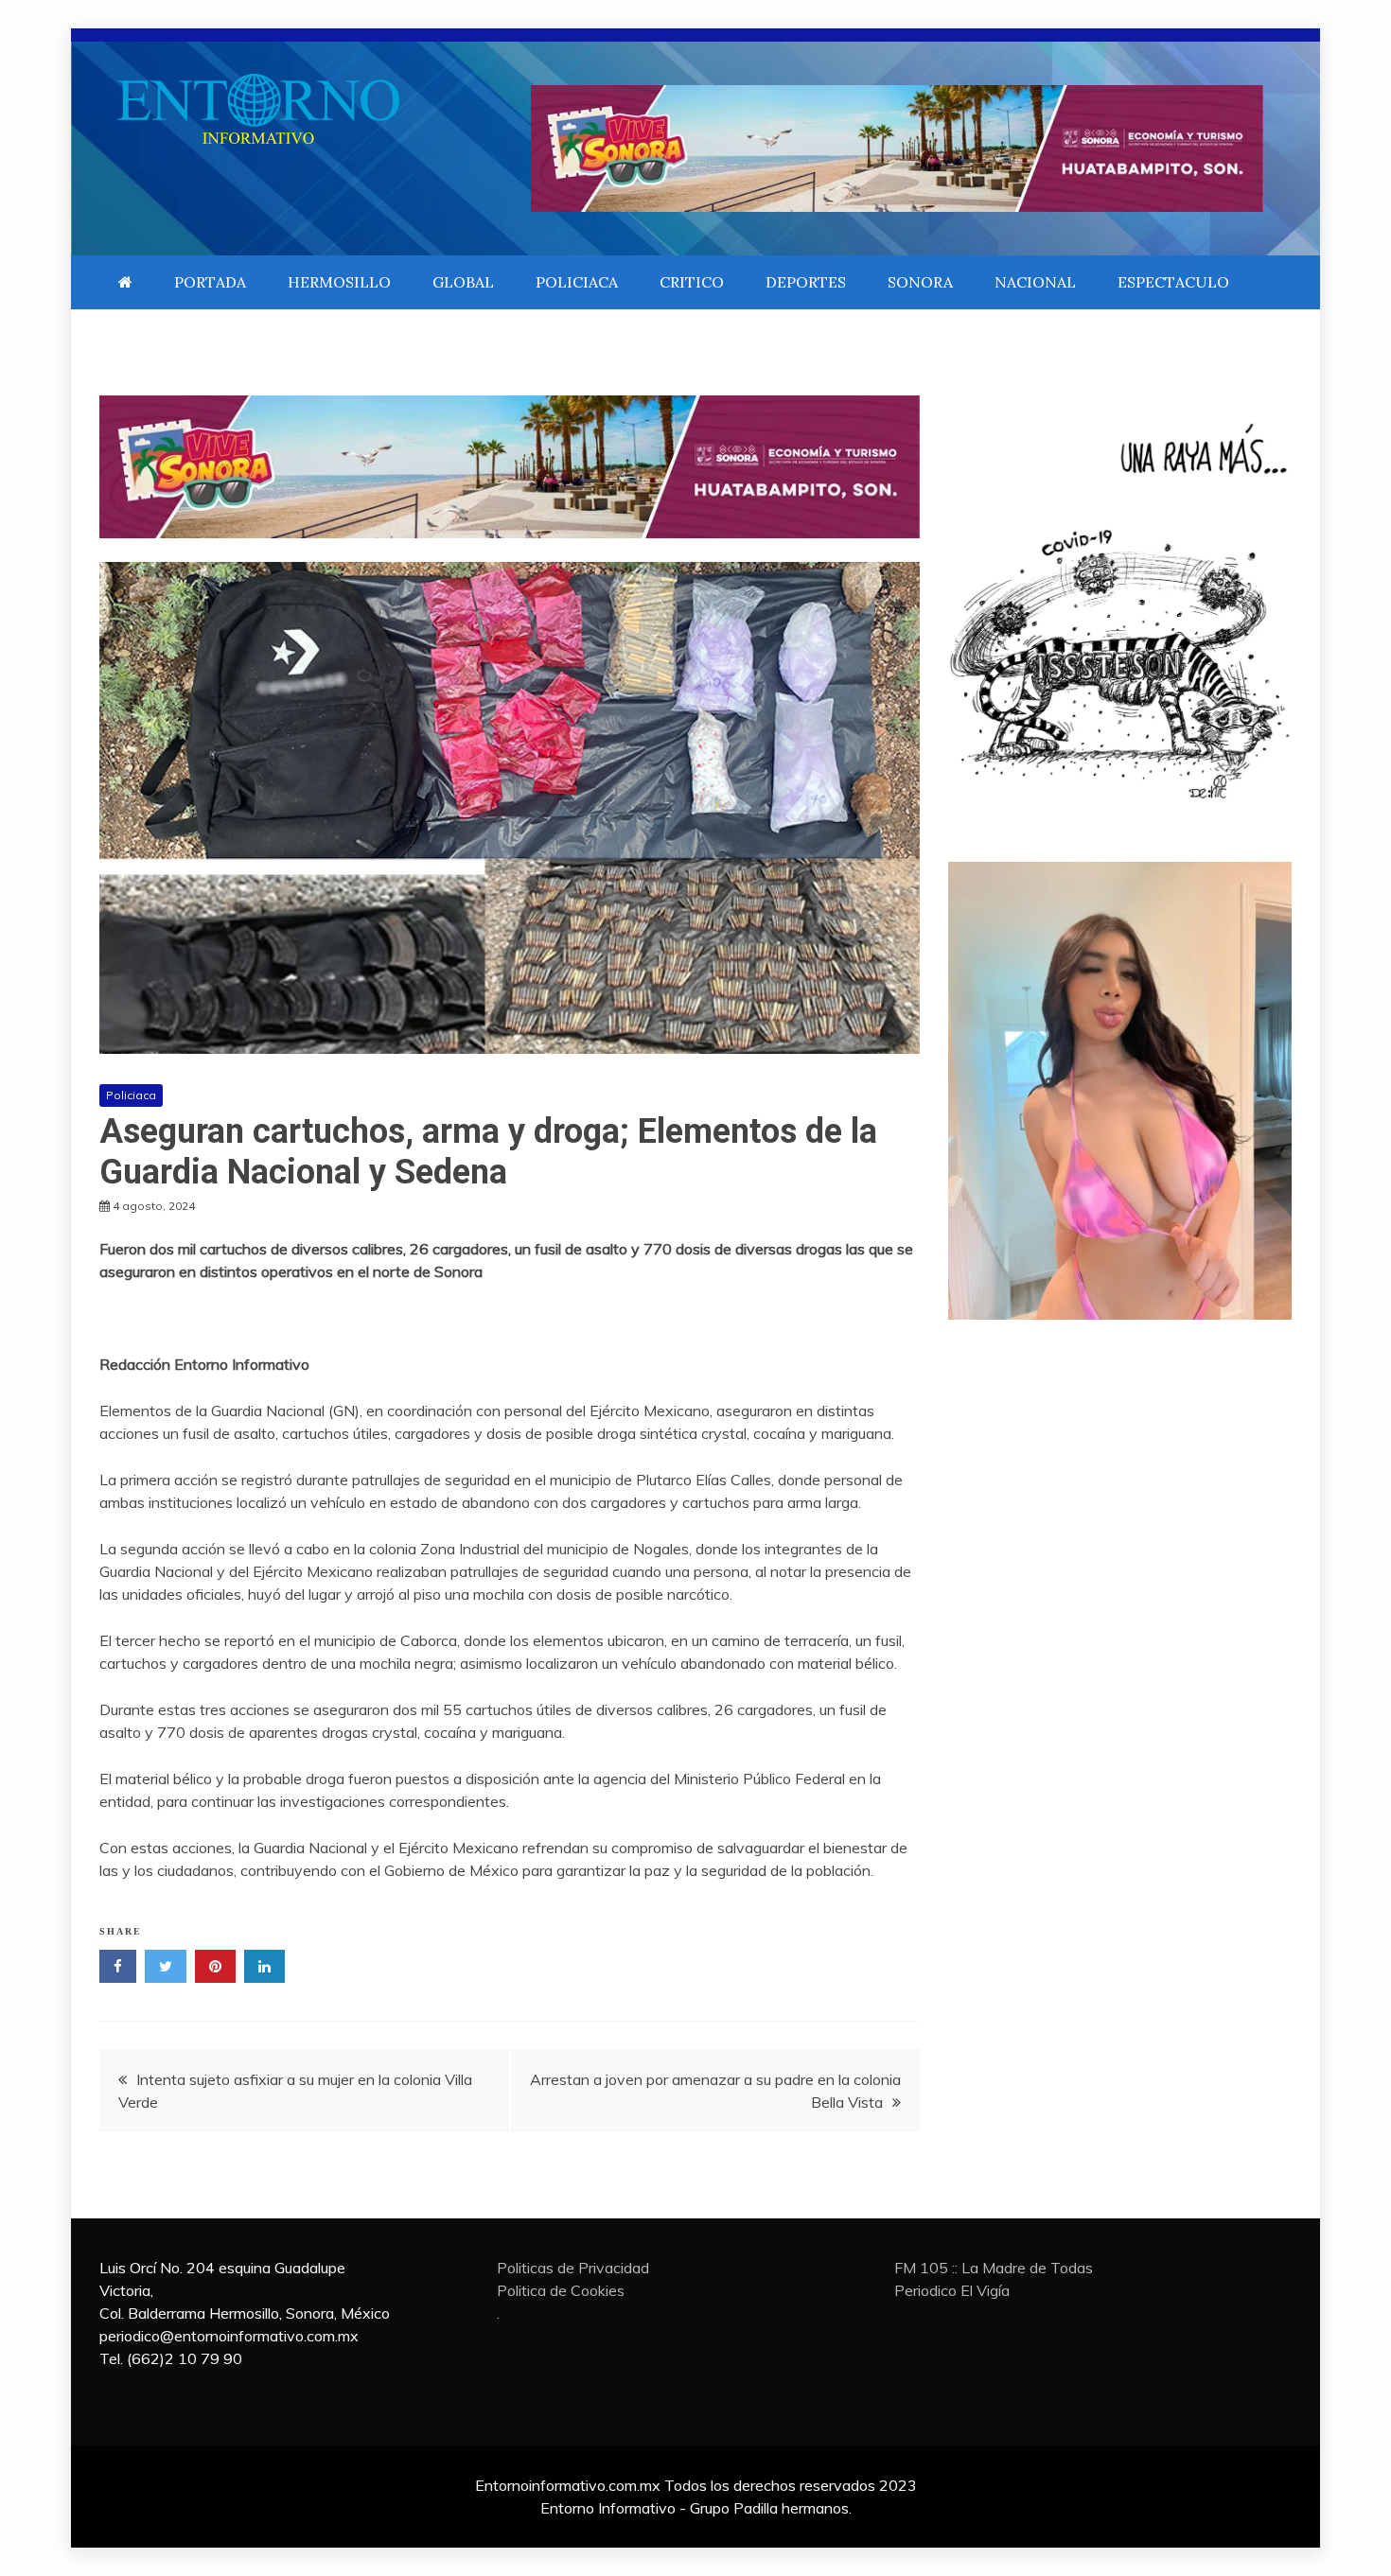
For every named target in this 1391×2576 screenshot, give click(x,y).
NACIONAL (1035, 282)
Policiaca (131, 1095)
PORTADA (210, 282)
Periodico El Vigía (952, 2290)
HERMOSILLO (339, 282)
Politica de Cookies (561, 2290)
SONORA (920, 282)
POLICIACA (577, 282)
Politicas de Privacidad (573, 2268)
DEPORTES (806, 282)
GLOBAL (463, 282)
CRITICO (692, 282)
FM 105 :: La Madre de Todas (994, 2268)
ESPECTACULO (1173, 282)
